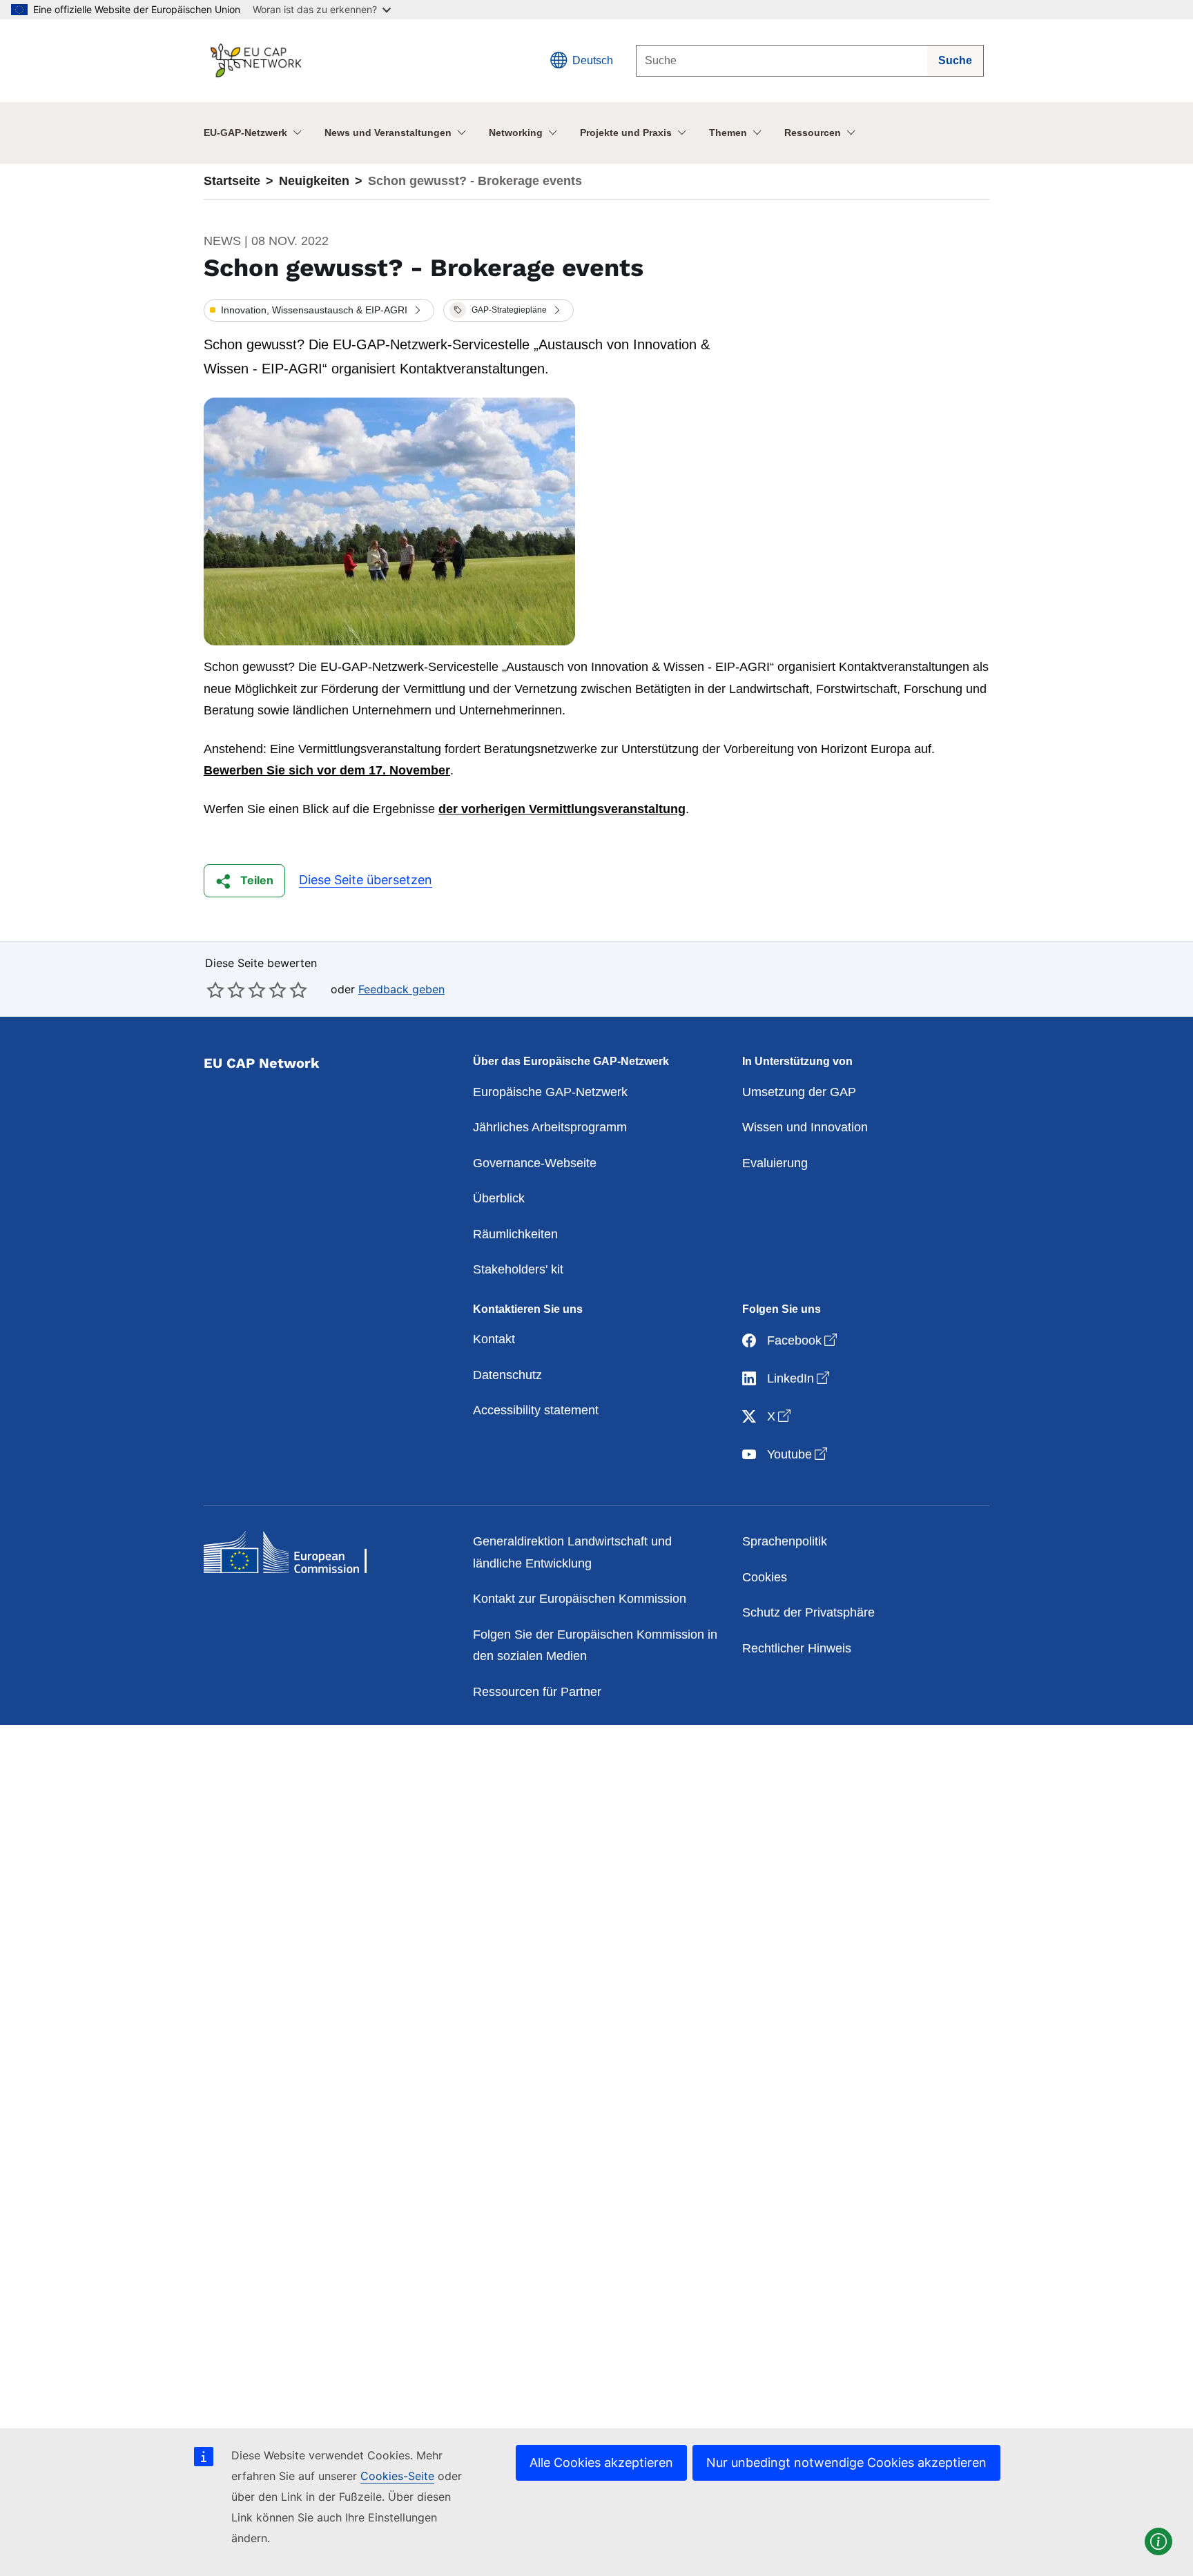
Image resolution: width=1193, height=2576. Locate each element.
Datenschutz (507, 1375)
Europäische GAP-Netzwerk (550, 1092)
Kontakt (494, 1339)
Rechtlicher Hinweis (797, 1648)
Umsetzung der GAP (799, 1092)
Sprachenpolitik (785, 1541)
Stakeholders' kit (518, 1269)
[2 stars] (226, 990)
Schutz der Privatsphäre (808, 1612)
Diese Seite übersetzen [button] (366, 880)
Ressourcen (813, 133)
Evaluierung (775, 1163)
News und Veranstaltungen (388, 133)
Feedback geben (401, 989)
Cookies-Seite (397, 2476)
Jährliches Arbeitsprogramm (550, 1127)
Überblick (499, 1198)
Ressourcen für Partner (537, 1692)
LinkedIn (799, 1378)
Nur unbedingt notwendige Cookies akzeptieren (846, 2462)
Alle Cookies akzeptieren (601, 2462)
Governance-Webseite (535, 1163)
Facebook (803, 1340)
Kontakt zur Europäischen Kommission (580, 1599)
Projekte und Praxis (626, 133)
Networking (516, 133)
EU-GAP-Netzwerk (245, 133)
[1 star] (215, 990)
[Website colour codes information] (1158, 2541)
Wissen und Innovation (805, 1127)
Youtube (798, 1454)
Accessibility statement (536, 1410)
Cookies (765, 1577)
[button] (319, 311)
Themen (728, 133)
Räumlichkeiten (515, 1234)
